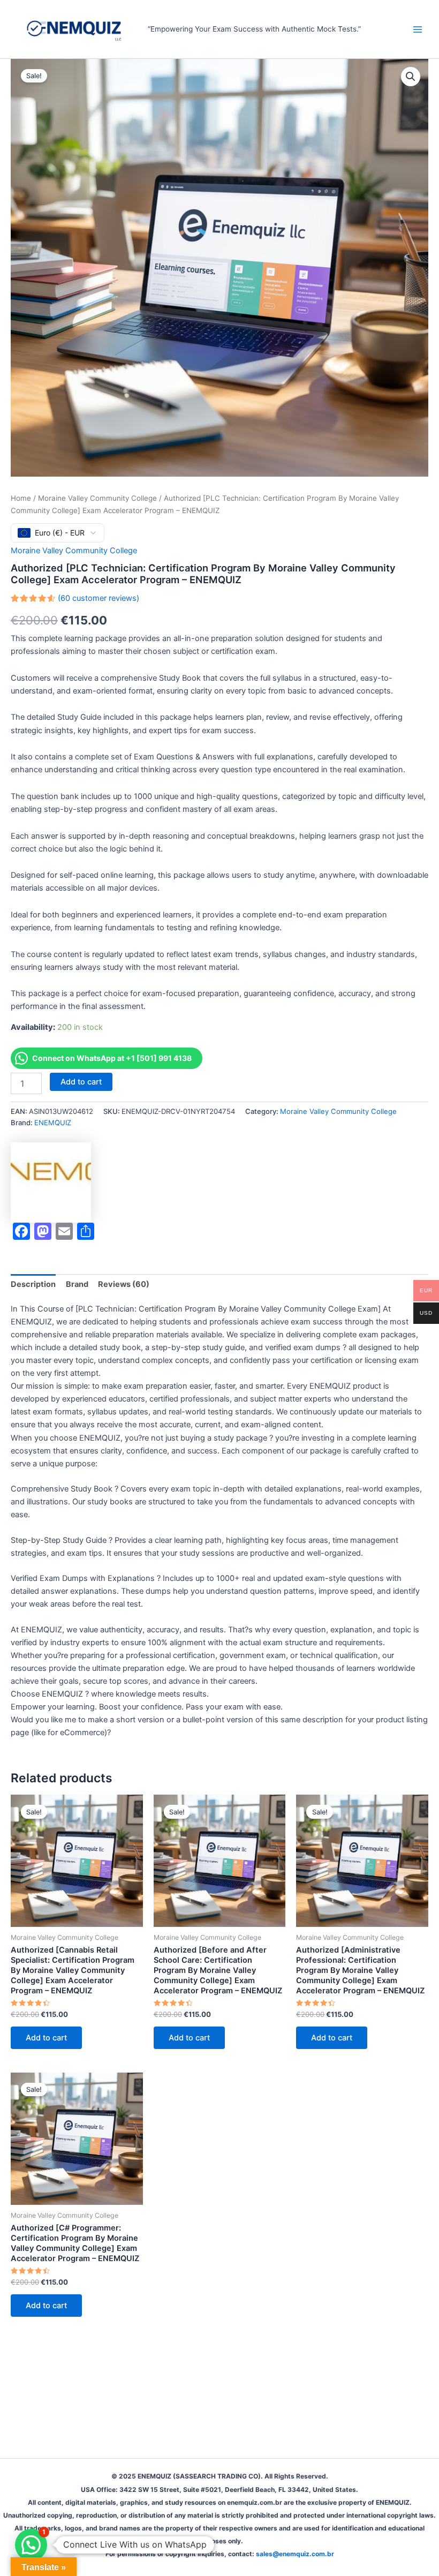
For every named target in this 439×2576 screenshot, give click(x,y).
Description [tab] (33, 1284)
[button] (411, 77)
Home (21, 498)
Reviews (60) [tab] (124, 1284)
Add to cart (81, 1082)
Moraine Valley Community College (97, 498)
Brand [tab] (77, 1284)
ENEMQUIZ (53, 1123)
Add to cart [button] (46, 2038)
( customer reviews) (99, 598)
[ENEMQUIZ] (51, 1182)
